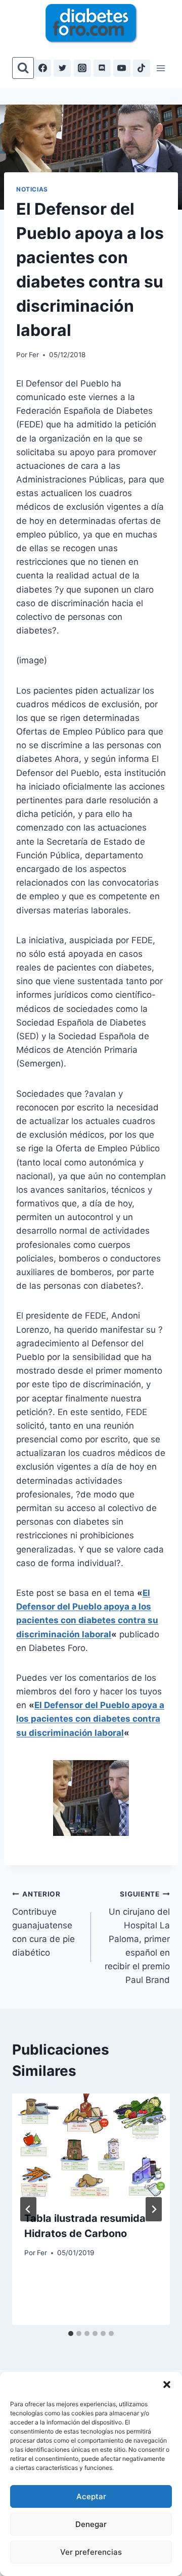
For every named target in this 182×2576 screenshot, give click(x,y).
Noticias (32, 189)
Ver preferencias (91, 2552)
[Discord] (102, 68)
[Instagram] (82, 68)
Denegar (91, 2524)
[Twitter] (62, 68)
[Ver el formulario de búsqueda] (23, 68)
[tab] (71, 2334)
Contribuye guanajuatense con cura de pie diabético (43, 1924)
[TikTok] (142, 68)
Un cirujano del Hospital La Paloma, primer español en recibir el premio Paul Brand (137, 1938)
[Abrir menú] (161, 68)
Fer (34, 355)
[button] (167, 2385)
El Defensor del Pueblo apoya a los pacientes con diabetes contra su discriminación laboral (90, 1719)
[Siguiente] (154, 2209)
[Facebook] (42, 68)
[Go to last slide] (28, 2209)
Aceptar (91, 2496)
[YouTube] (122, 68)
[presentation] (91, 2146)
